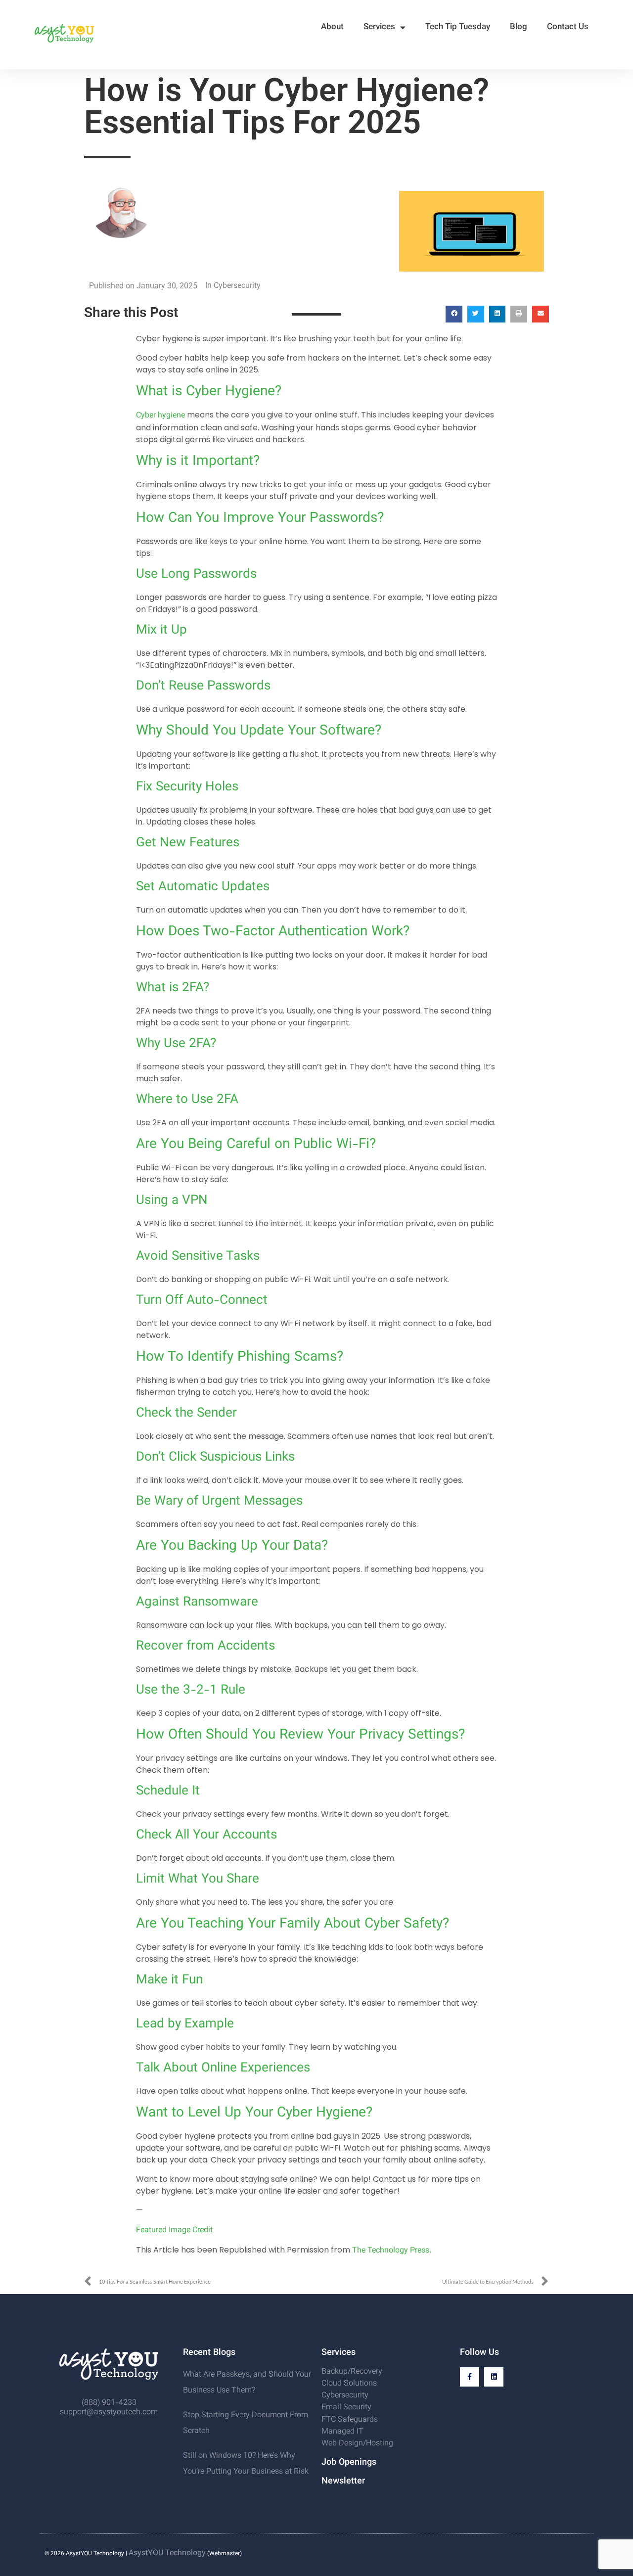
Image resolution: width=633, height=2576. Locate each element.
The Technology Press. (392, 2251)
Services (379, 27)
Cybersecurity (237, 286)
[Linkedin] (494, 2377)
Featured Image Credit (174, 2231)
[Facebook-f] (470, 2377)
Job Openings (349, 2463)
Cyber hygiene (160, 416)
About (332, 27)
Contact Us (568, 27)
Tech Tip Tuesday (458, 27)
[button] (454, 314)
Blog (519, 27)
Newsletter (343, 2482)
